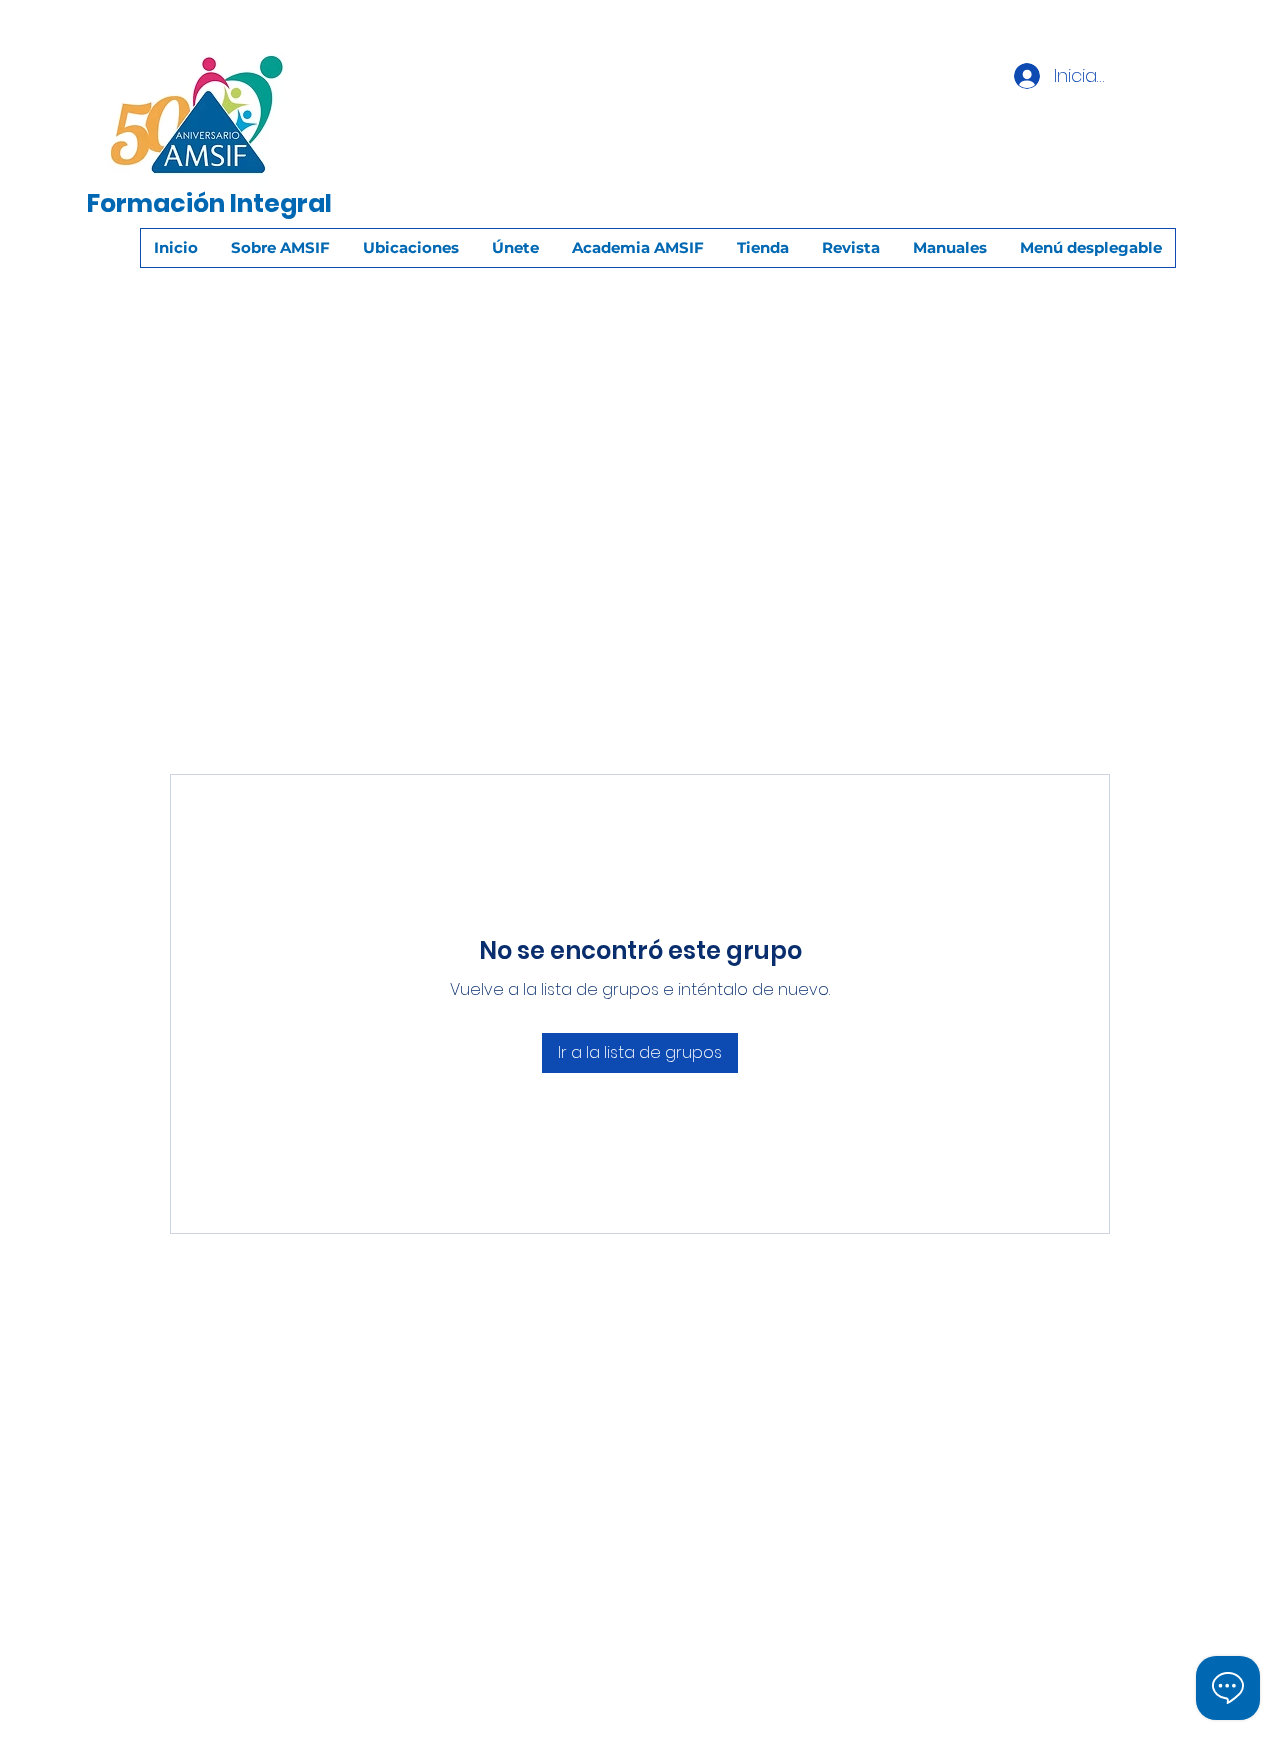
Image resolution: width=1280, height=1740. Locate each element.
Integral (281, 203)
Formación (156, 203)
